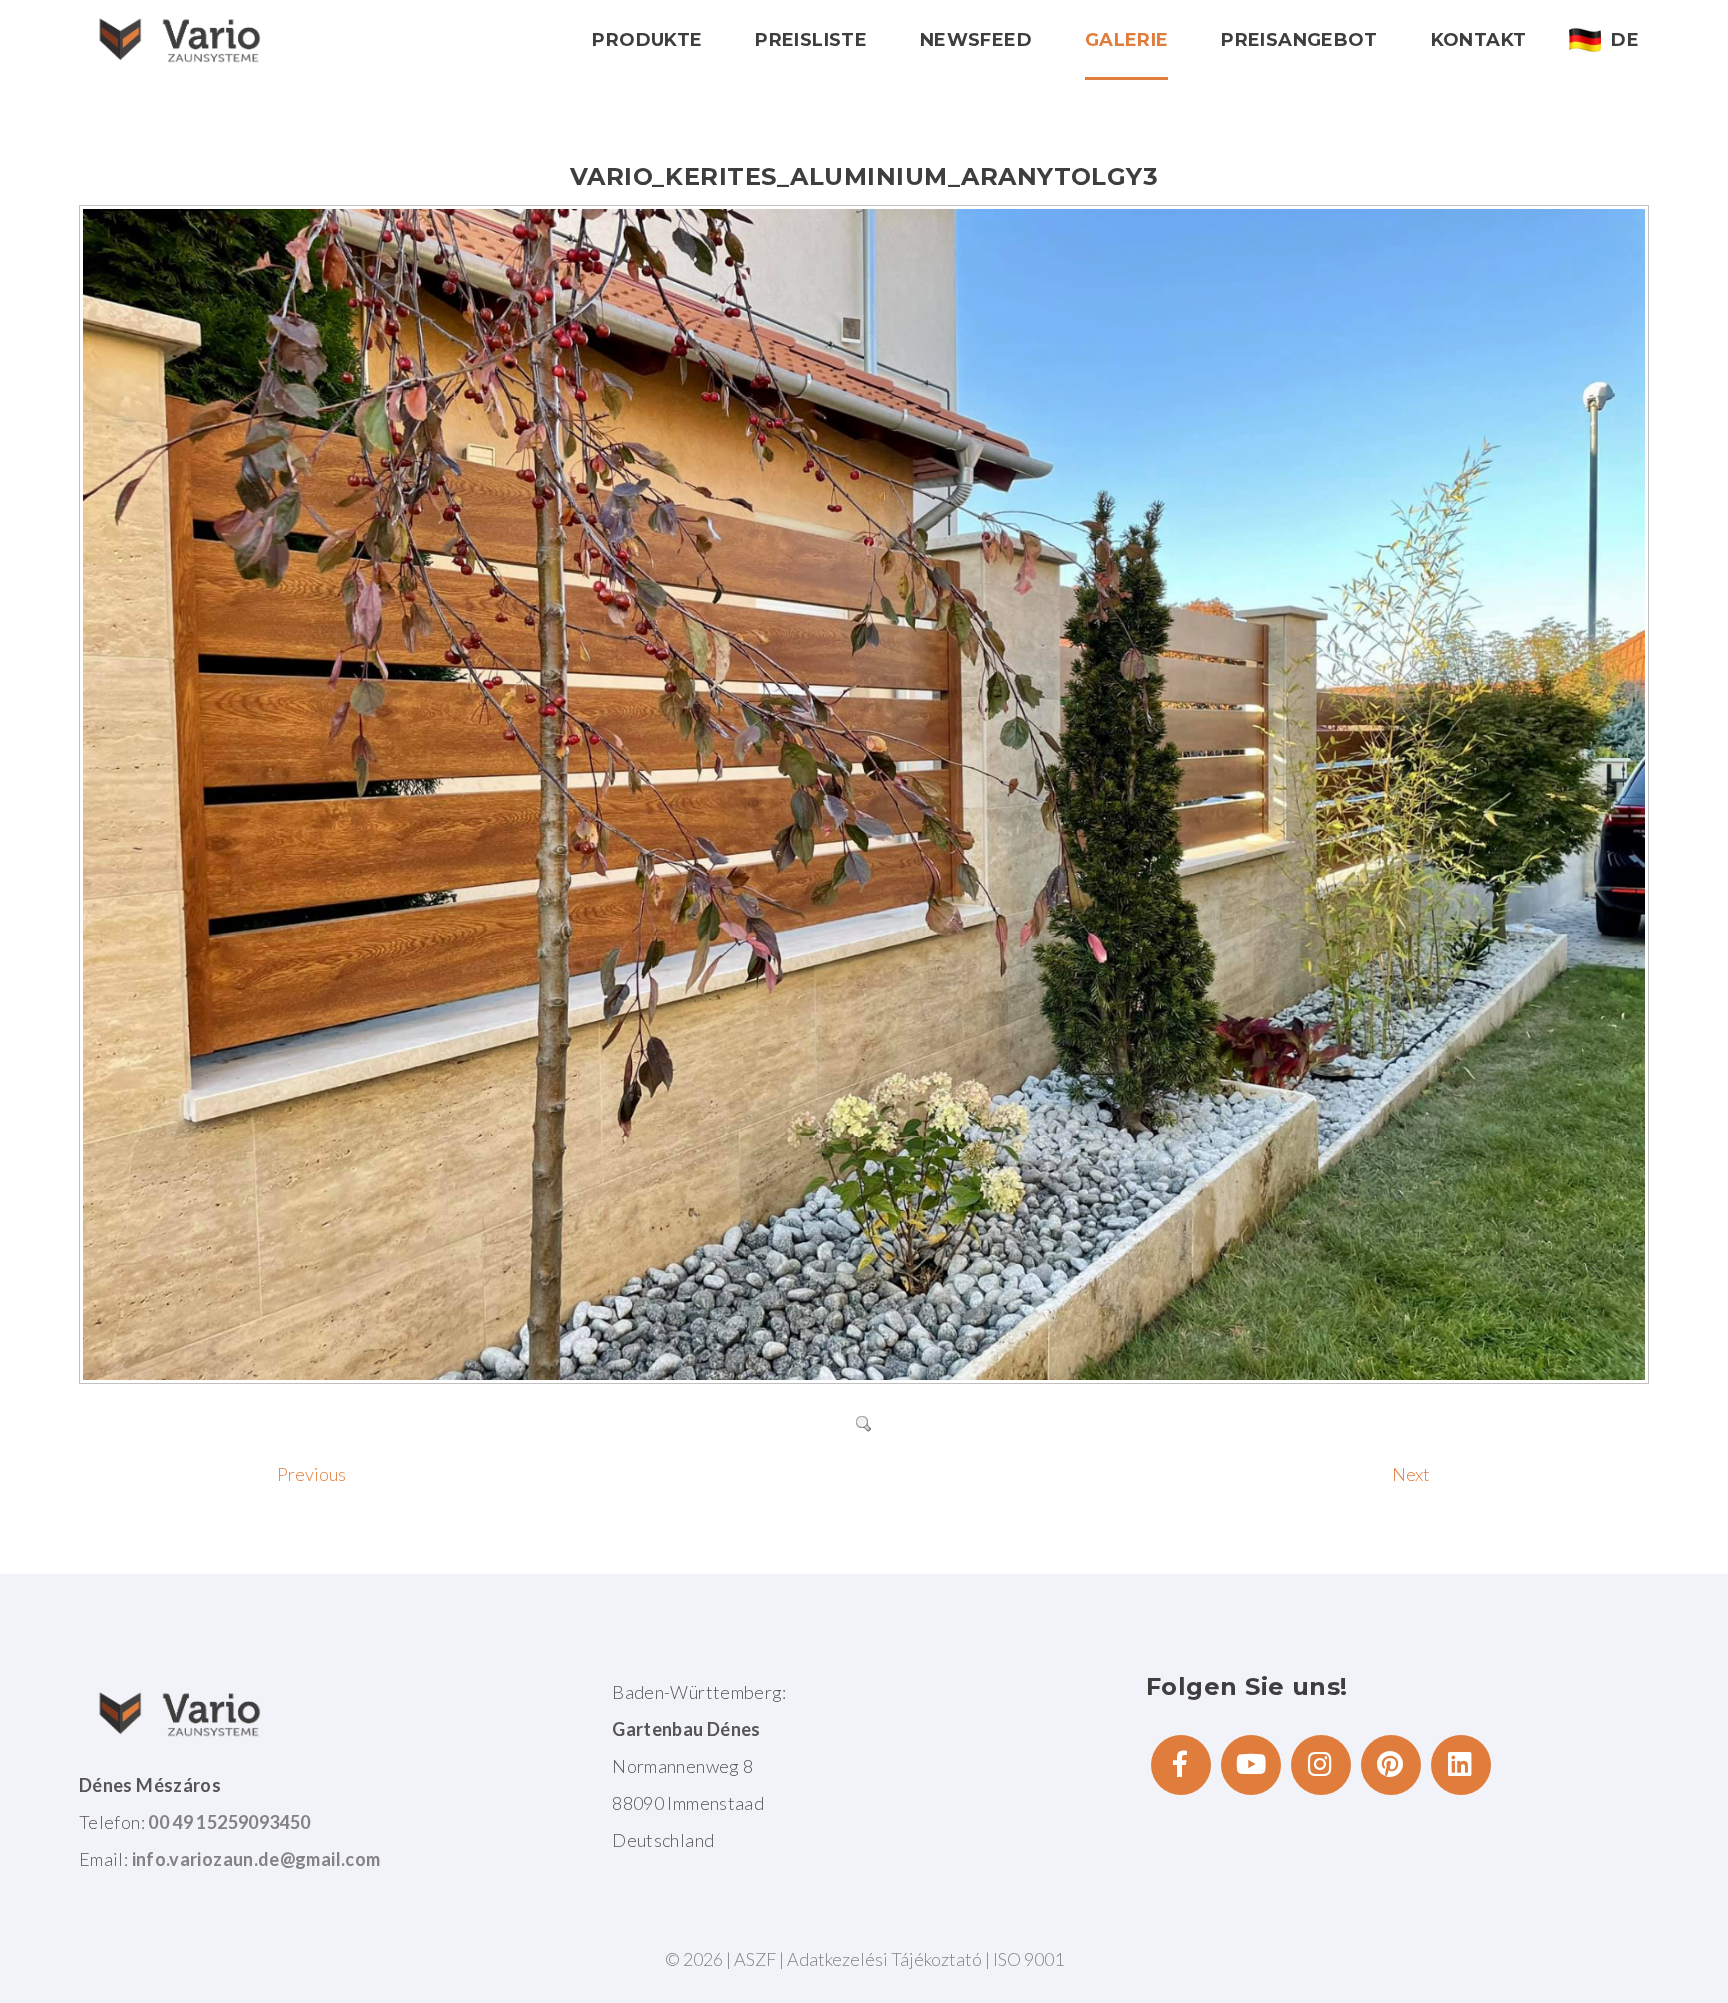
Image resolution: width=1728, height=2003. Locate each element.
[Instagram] (1321, 1765)
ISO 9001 (1028, 1959)
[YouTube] (1251, 1765)
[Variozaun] (179, 39)
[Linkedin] (1461, 1765)
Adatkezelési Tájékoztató (886, 1959)
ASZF (755, 1959)
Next (1411, 1474)
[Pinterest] (1391, 1765)
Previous (311, 1474)
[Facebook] (1181, 1765)
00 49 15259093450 (229, 1822)
